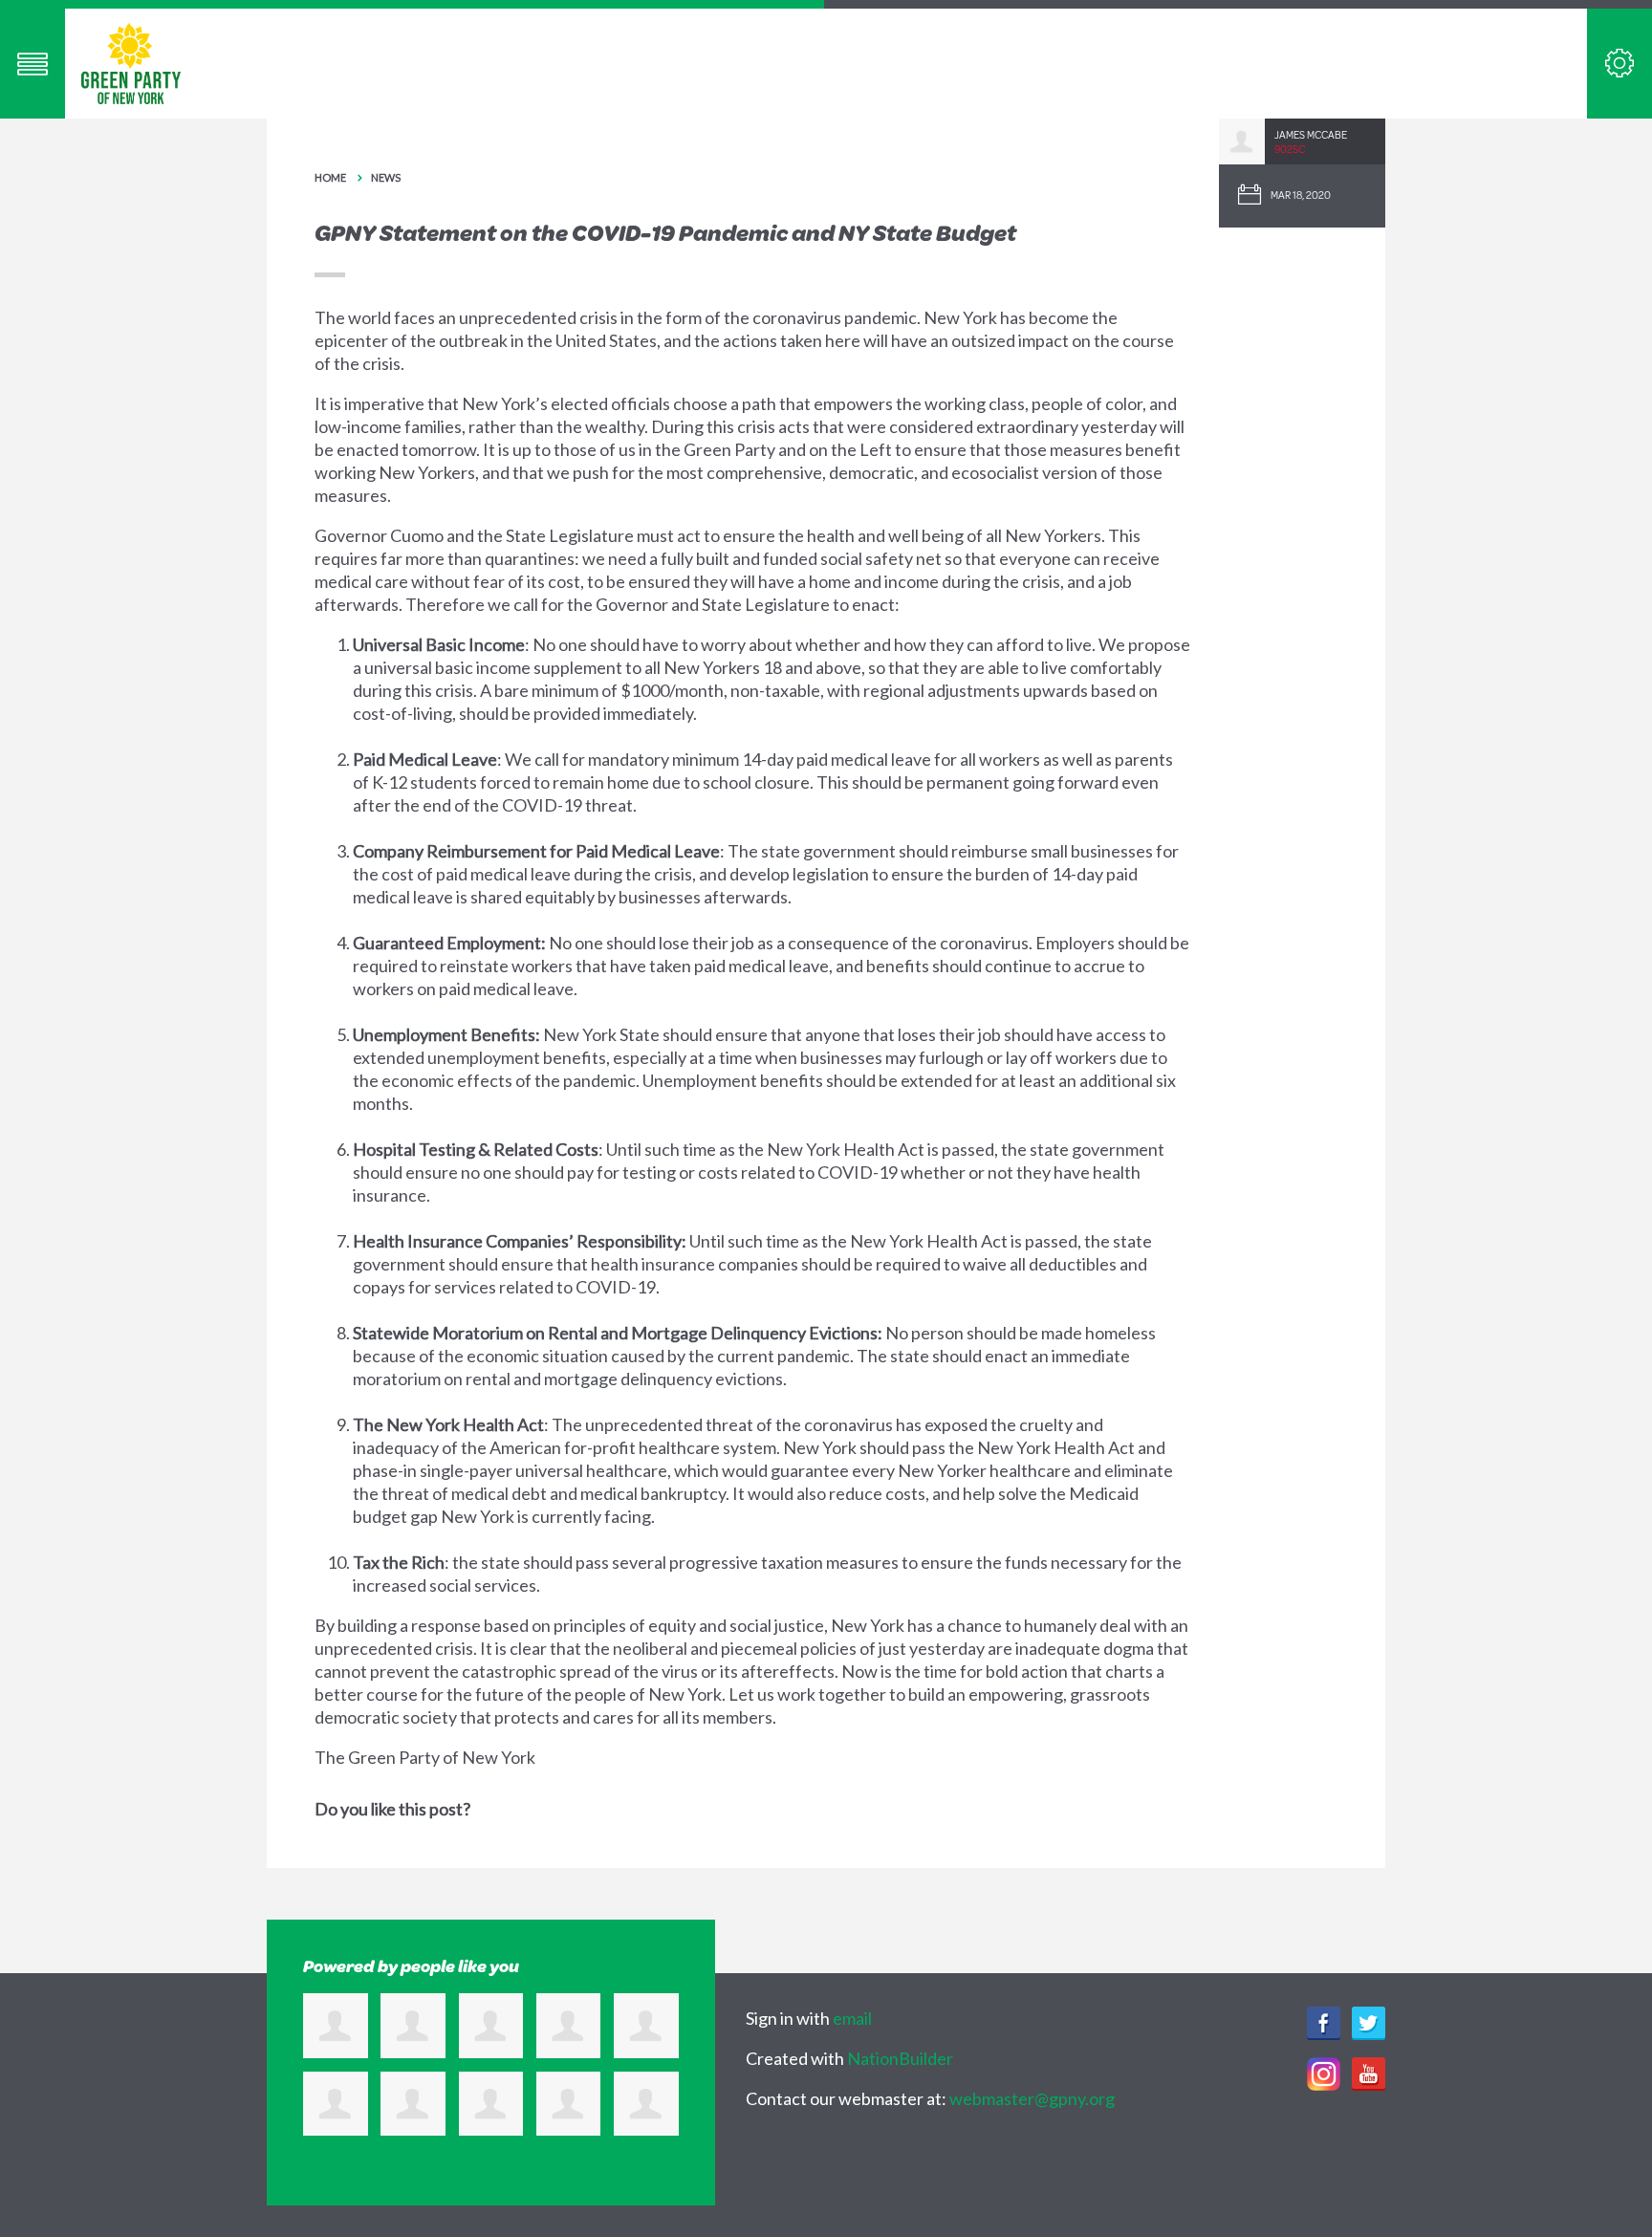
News (386, 177)
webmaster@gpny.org (1032, 2098)
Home (330, 177)
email (852, 2018)
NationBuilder (900, 2058)
